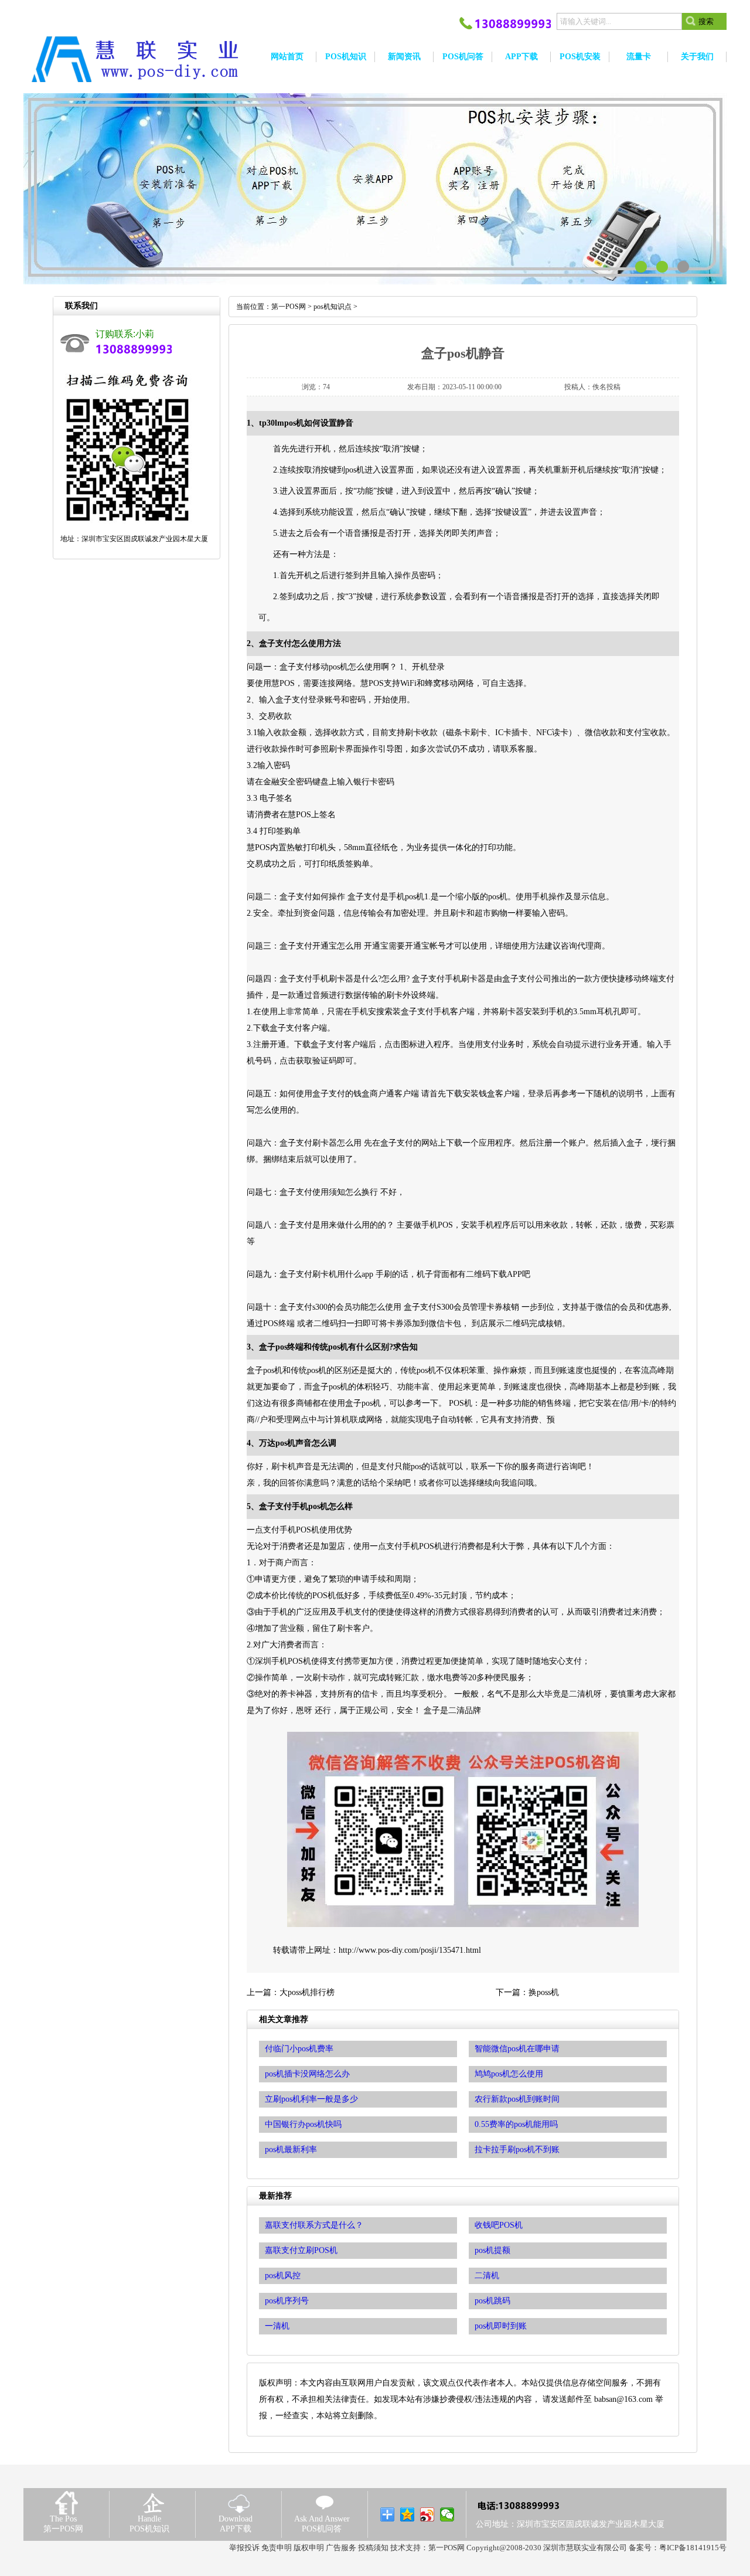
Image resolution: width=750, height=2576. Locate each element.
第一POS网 (289, 307)
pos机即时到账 (501, 2326)
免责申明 (277, 2548)
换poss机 (544, 1992)
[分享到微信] (447, 2514)
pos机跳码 (492, 2301)
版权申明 (309, 2548)
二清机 (487, 2276)
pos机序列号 (287, 2301)
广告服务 (341, 2548)
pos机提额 (492, 2250)
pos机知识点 (333, 307)
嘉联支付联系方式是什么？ (314, 2225)
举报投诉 (244, 2548)
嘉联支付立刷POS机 (301, 2250)
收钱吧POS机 (499, 2225)
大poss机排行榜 (307, 1992)
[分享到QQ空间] (408, 2514)
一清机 (277, 2326)
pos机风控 (283, 2276)
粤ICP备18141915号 (693, 2548)
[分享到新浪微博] (427, 2514)
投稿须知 (373, 2548)
